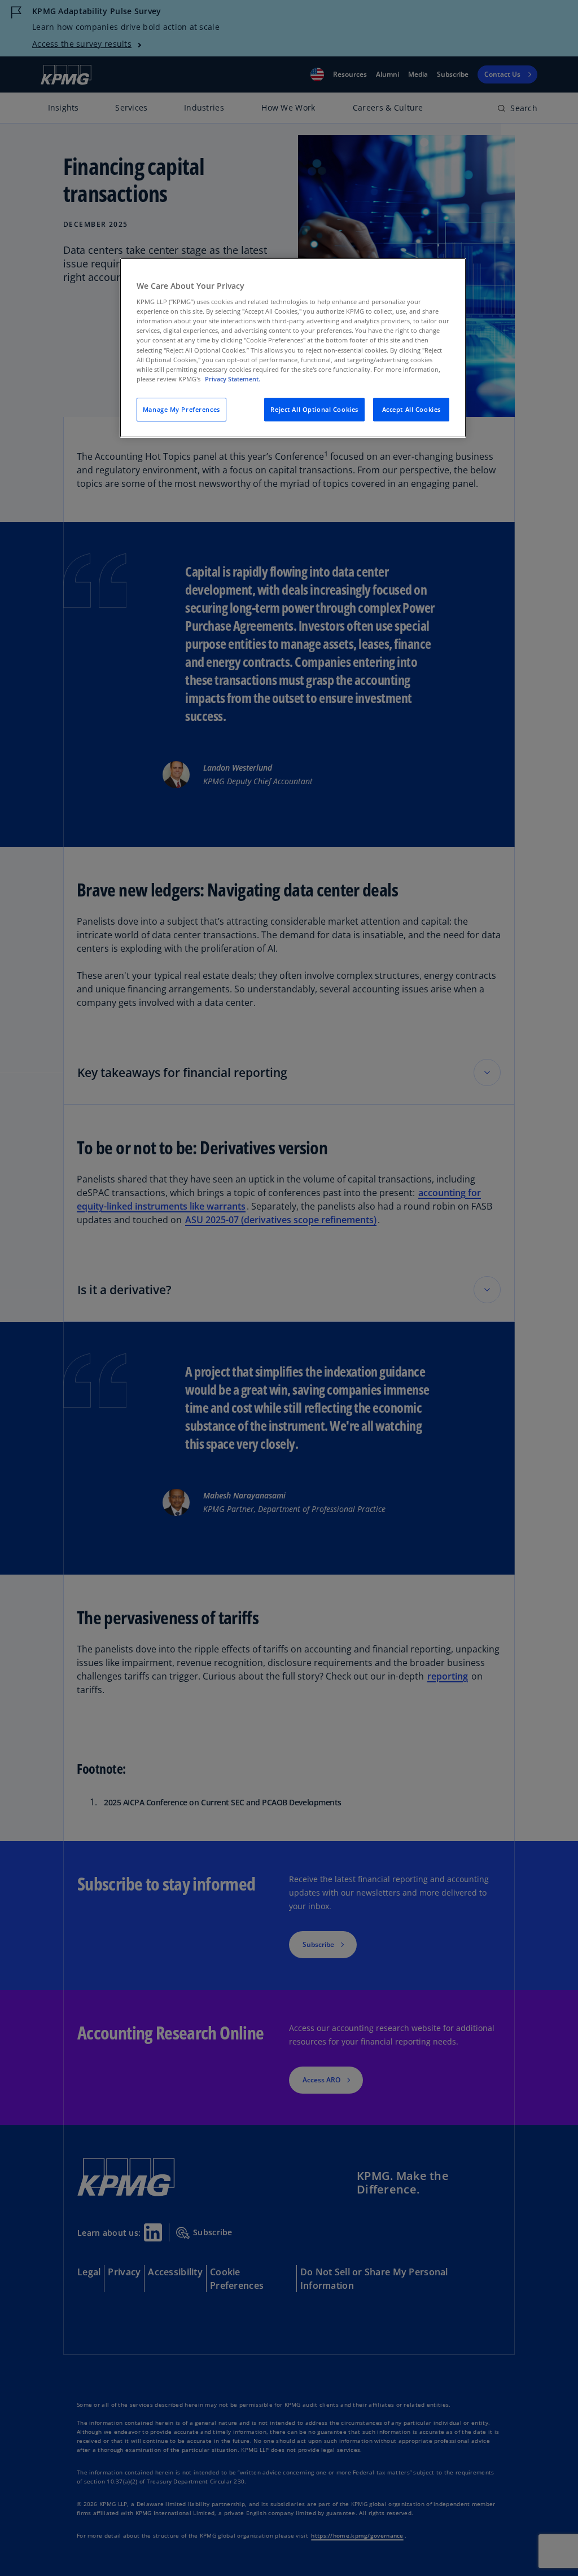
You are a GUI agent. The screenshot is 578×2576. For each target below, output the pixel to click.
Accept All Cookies (411, 409)
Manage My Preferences (181, 409)
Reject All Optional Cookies (314, 409)
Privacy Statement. (233, 379)
